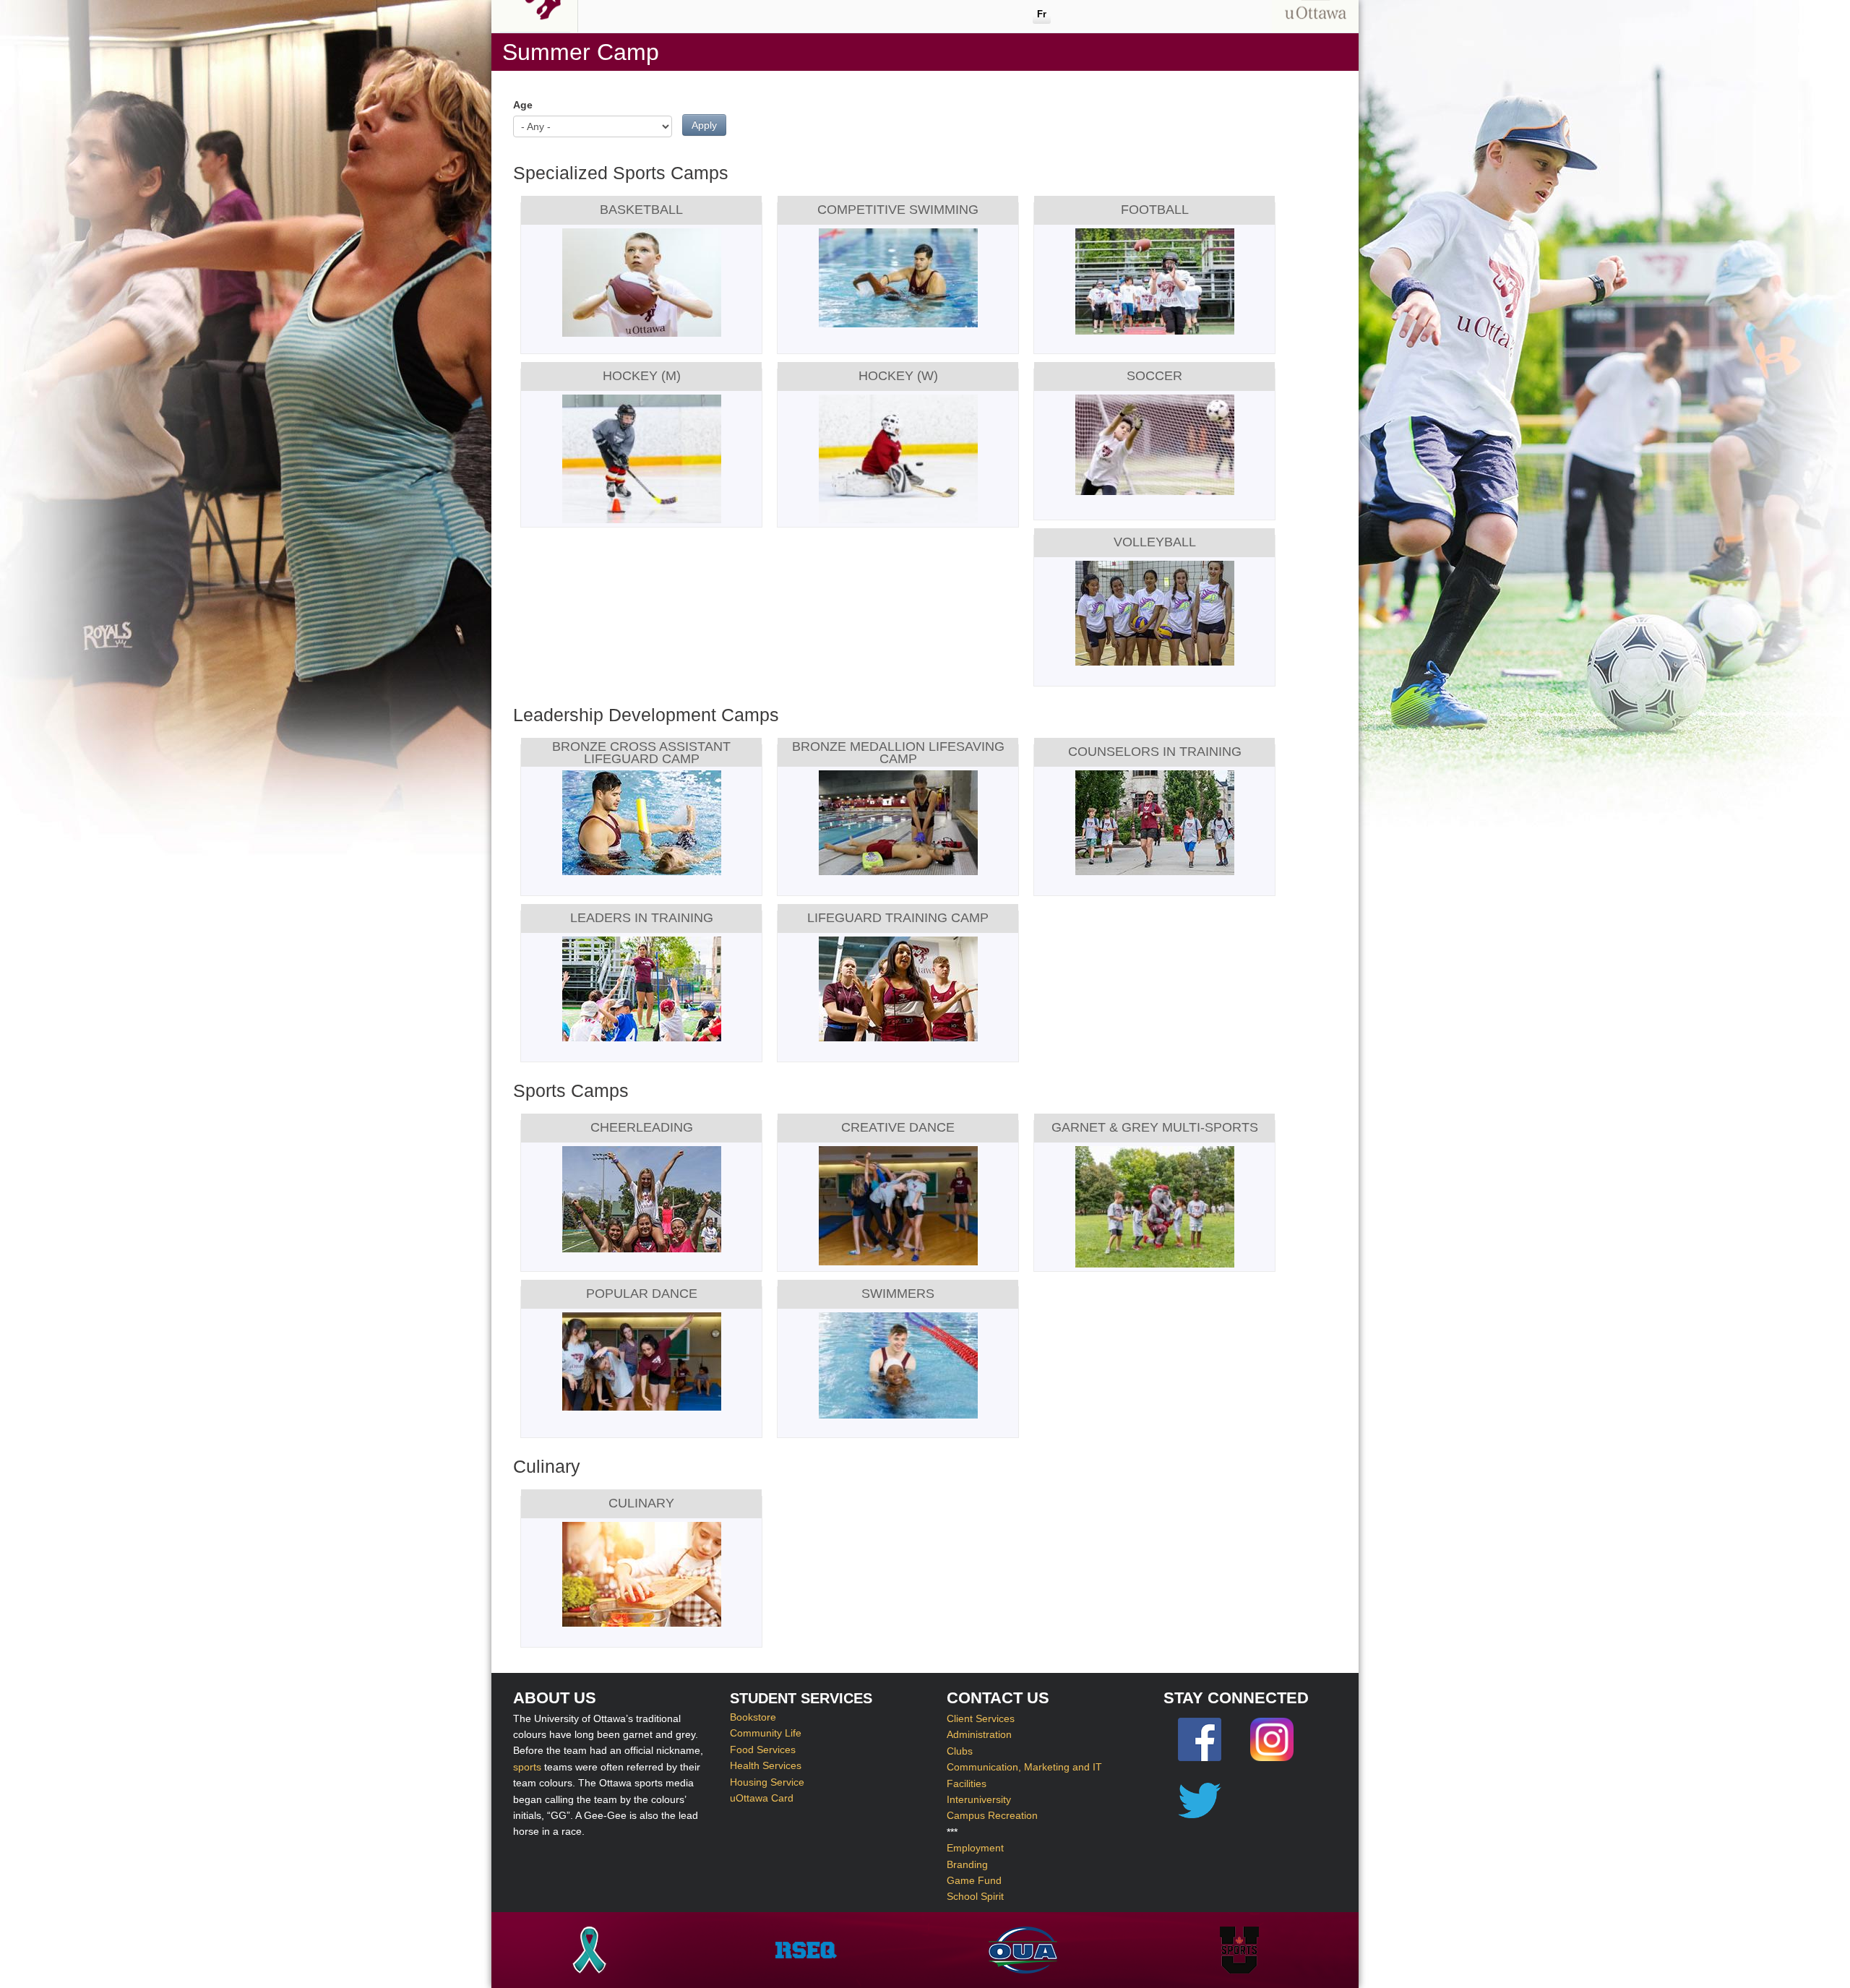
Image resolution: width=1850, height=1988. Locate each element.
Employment (975, 1848)
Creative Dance (898, 1127)
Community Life (766, 1734)
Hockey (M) (642, 376)
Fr (1042, 14)
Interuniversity (979, 1799)
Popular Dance (642, 1294)
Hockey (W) (898, 376)
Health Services (766, 1766)
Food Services (763, 1750)
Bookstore (753, 1717)
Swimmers (898, 1294)
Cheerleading (642, 1127)
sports (527, 1767)
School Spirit (975, 1896)
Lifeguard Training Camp (898, 918)
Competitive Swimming (898, 210)
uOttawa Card (762, 1798)
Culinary (641, 1503)
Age (523, 105)
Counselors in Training (1155, 752)
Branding (967, 1864)
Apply (704, 125)
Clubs (960, 1751)
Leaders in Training (642, 918)
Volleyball (1155, 542)
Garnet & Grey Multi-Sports (1155, 1127)
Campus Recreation (992, 1815)
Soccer (1154, 376)
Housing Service (767, 1782)
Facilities (967, 1783)
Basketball (641, 210)
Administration (979, 1734)
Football (1155, 210)
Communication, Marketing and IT (1024, 1767)
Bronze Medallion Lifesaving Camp (898, 752)
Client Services (981, 1718)
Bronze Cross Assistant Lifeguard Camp (641, 752)
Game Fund (974, 1880)
